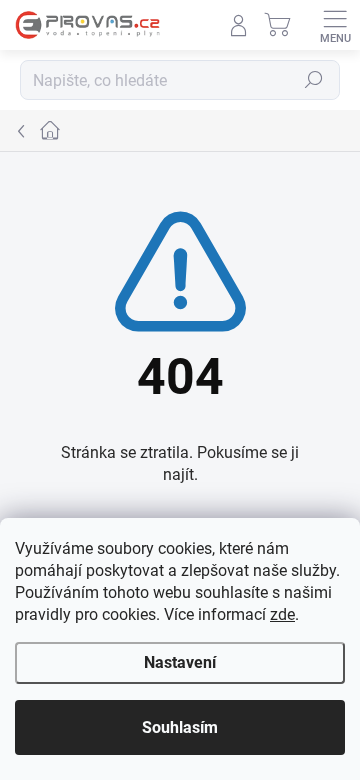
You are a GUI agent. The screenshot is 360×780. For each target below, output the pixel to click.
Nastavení (180, 662)
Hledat (314, 80)
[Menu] (335, 25)
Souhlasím (180, 727)
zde (282, 614)
